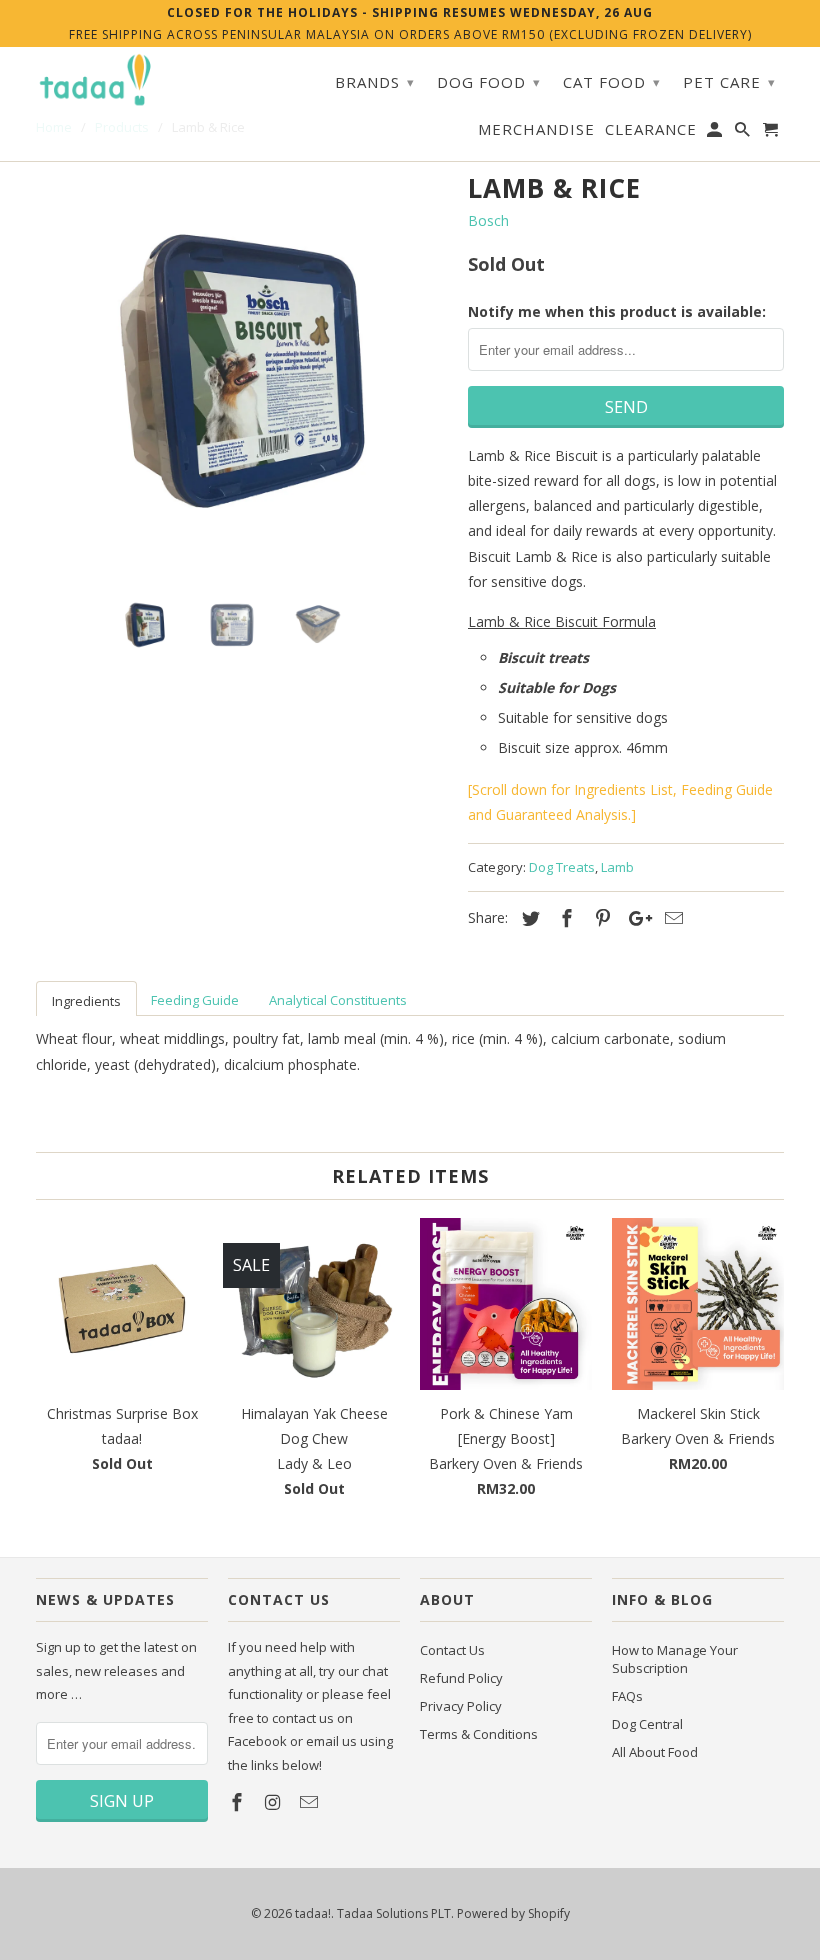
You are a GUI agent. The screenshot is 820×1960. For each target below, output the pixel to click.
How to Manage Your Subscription (675, 1659)
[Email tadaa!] (311, 1802)
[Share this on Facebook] (564, 918)
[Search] (744, 133)
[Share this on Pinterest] (600, 918)
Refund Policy (461, 1678)
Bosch (488, 220)
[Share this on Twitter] (528, 918)
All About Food (655, 1752)
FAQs (627, 1696)
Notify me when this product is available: (617, 311)
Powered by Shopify (513, 1913)
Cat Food (612, 82)
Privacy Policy (461, 1706)
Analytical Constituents (338, 1000)
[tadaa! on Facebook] (239, 1802)
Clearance (651, 129)
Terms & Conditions (479, 1734)
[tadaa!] (96, 80)
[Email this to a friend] (671, 918)
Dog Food (489, 82)
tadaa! (313, 1913)
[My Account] (716, 133)
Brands (375, 82)
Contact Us (452, 1650)
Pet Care (729, 82)
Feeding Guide (195, 1000)
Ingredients (86, 1001)
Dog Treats (562, 867)
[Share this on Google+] (635, 918)
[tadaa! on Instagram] (275, 1802)
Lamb (617, 867)
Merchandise (536, 129)
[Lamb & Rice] (242, 371)
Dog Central (647, 1724)
